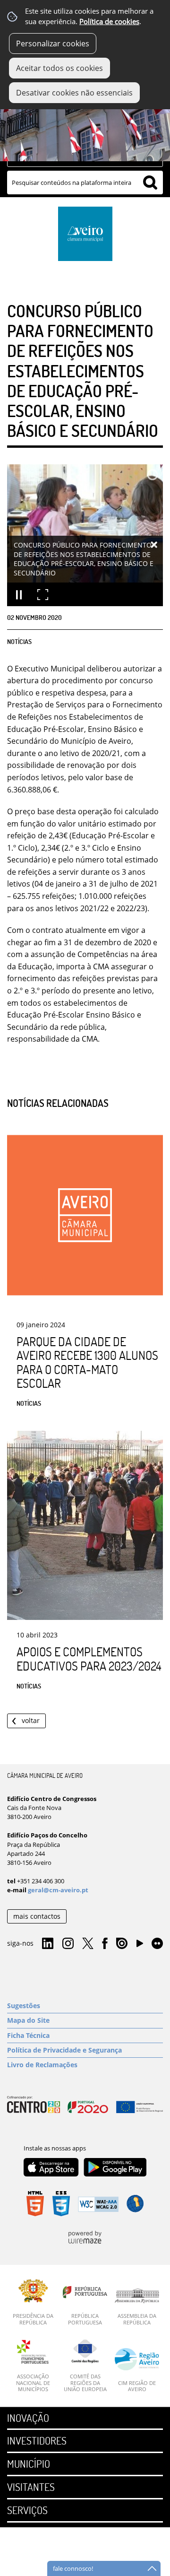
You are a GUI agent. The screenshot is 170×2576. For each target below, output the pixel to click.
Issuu (122, 1944)
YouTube (140, 1946)
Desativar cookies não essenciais (74, 93)
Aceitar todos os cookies (59, 68)
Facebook (105, 1944)
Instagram (68, 1944)
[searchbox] (85, 183)
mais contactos (37, 1916)
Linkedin (48, 1944)
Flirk (157, 1944)
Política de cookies (109, 22)
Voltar (31, 1720)
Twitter (88, 1944)
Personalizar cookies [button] (53, 44)
